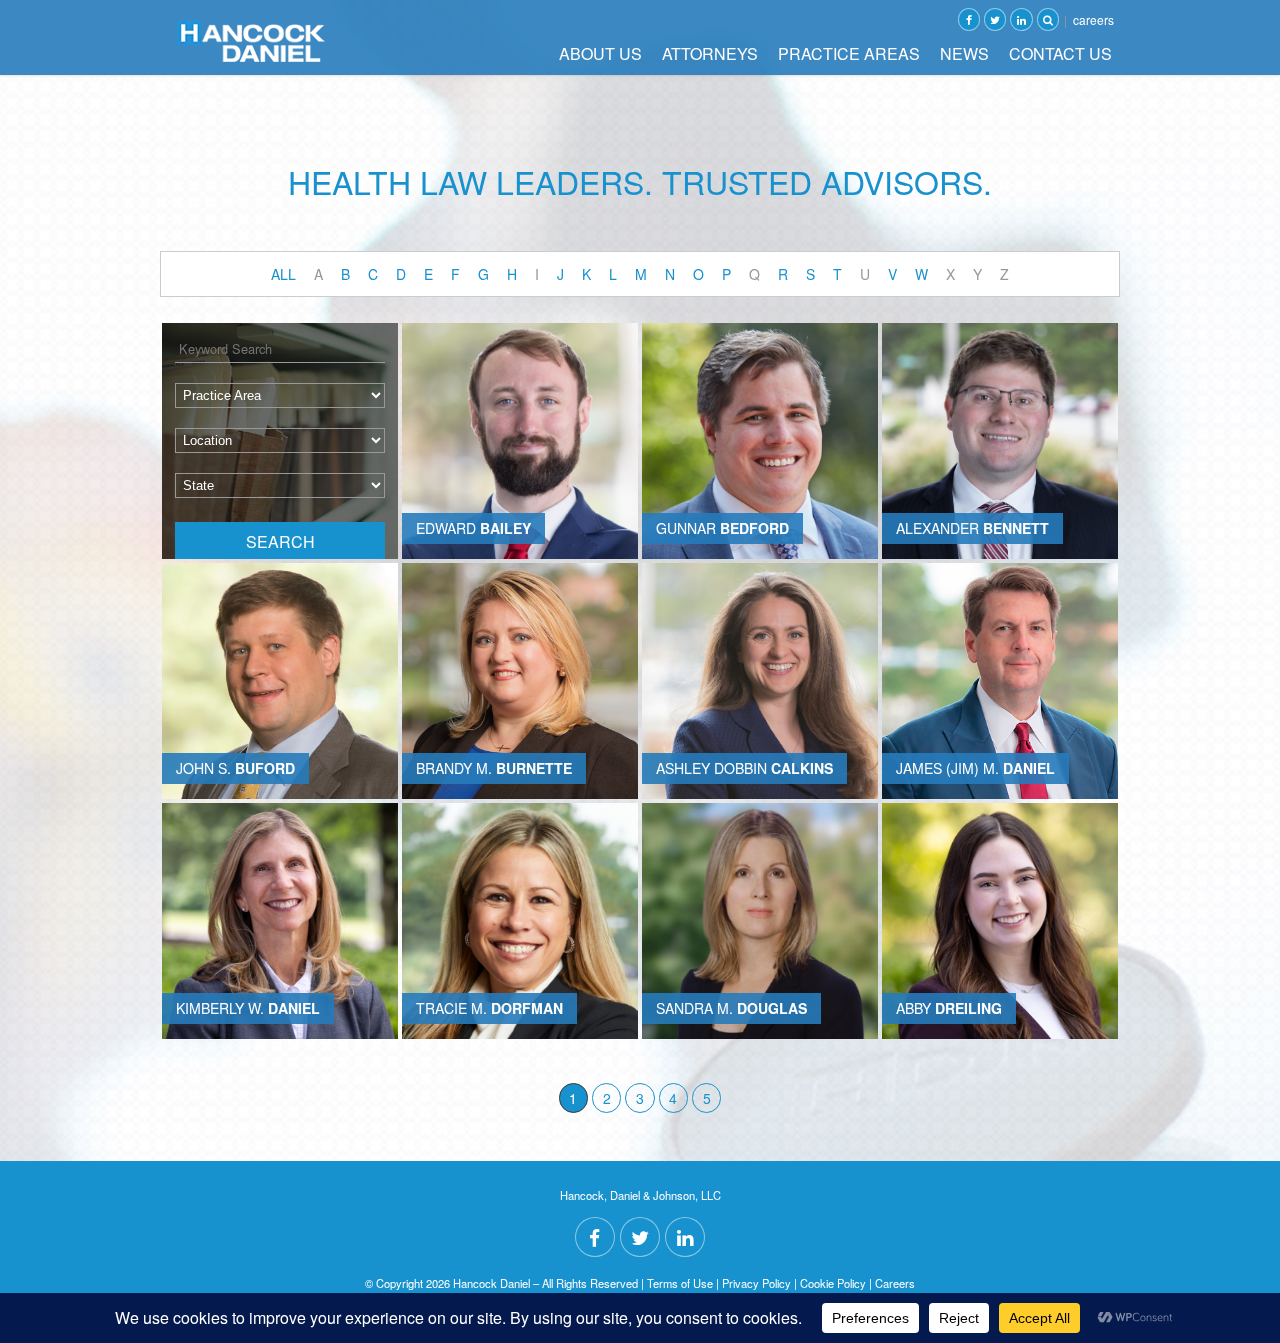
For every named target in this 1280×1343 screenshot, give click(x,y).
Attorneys (710, 53)
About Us (600, 53)
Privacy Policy (756, 1283)
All (283, 274)
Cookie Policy (833, 1283)
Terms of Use (680, 1283)
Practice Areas (849, 53)
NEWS (964, 53)
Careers (1093, 19)
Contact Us (1060, 53)
